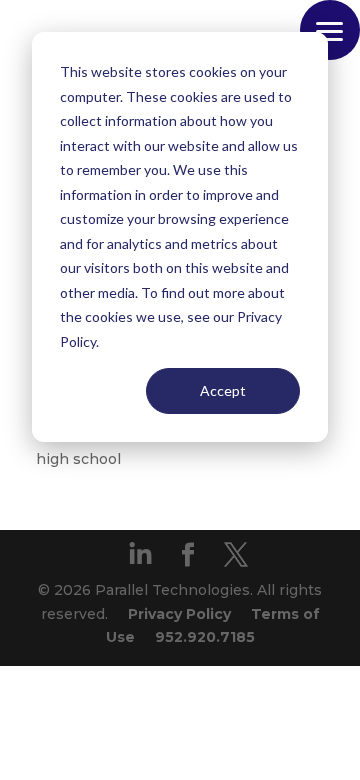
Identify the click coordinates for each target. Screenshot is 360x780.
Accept (223, 390)
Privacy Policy (179, 614)
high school (78, 459)
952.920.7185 (205, 637)
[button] (330, 30)
